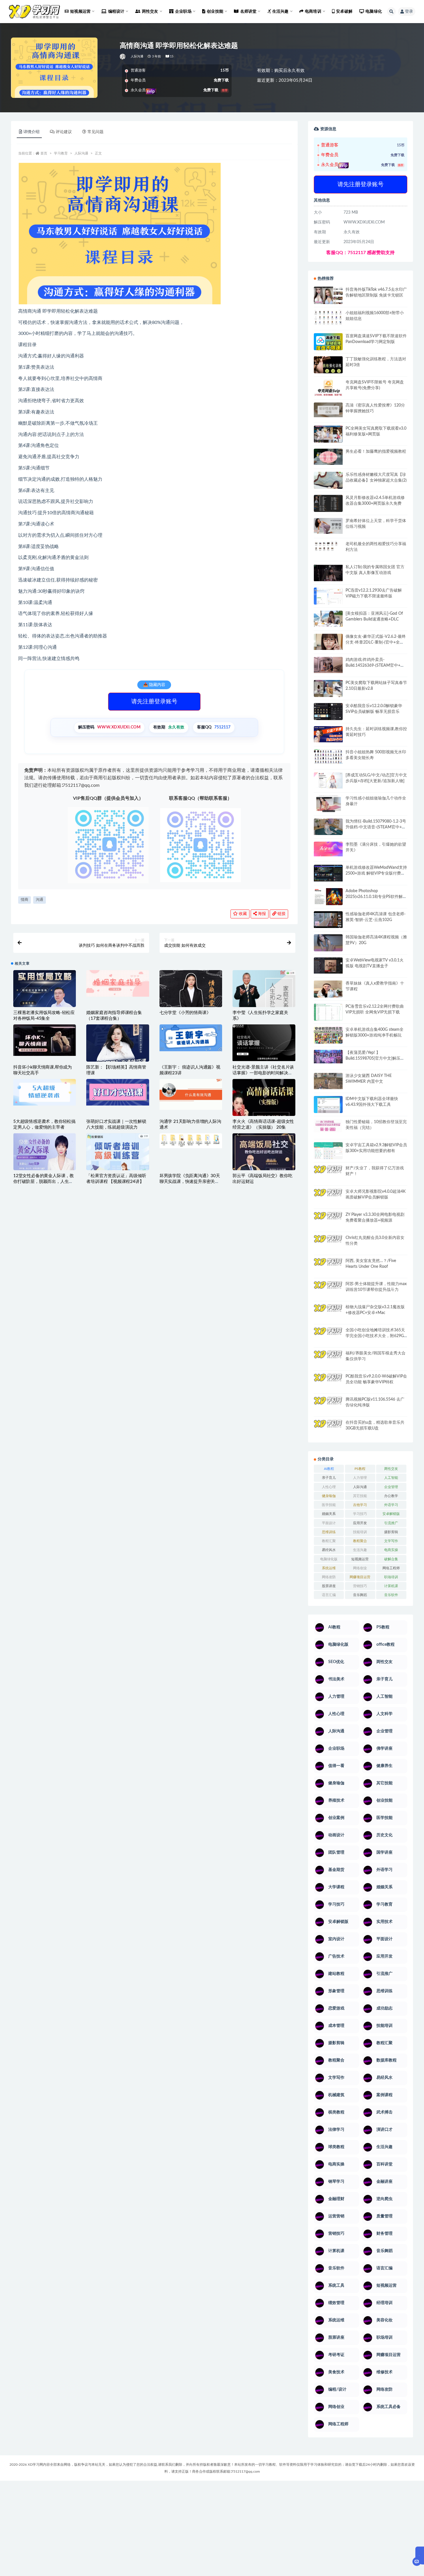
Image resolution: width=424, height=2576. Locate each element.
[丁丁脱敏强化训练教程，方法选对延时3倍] (328, 367)
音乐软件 (391, 1595)
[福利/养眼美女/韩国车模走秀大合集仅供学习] (328, 1358)
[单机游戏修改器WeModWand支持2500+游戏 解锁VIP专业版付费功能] (328, 873)
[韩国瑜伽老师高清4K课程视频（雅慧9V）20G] (328, 945)
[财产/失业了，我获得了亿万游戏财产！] (328, 1173)
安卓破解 (344, 12)
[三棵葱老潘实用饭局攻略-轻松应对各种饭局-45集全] (45, 1000)
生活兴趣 (360, 1550)
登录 (409, 12)
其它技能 (360, 1496)
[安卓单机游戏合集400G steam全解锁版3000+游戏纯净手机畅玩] (328, 1037)
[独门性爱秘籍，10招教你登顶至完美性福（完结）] (328, 1126)
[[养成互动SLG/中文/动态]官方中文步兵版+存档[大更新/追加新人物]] (328, 780)
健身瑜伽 (329, 1496)
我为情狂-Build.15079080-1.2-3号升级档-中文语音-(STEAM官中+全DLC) (376, 827)
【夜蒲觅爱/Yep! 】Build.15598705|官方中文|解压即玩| (375, 1058)
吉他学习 (360, 1505)
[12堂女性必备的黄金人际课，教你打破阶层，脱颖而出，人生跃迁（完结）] (45, 1154)
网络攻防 (329, 1577)
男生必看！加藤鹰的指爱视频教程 (376, 452)
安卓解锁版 (391, 1514)
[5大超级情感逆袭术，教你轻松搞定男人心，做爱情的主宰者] (45, 1092)
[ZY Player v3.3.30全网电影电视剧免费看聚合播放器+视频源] (328, 1221)
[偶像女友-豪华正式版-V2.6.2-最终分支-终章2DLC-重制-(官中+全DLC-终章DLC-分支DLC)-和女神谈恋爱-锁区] (328, 642)
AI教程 (329, 1469)
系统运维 (329, 1568)
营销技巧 (360, 1586)
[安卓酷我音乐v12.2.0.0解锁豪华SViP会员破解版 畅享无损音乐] (328, 718)
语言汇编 (329, 1595)
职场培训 (391, 1577)
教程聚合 (360, 1541)
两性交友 (391, 1469)
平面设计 (329, 1523)
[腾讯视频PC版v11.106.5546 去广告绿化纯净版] (328, 1405)
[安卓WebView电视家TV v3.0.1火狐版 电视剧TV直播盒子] (328, 965)
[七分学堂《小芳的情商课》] (191, 994)
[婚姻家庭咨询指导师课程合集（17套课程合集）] (118, 984)
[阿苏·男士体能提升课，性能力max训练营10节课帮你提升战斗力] (328, 1289)
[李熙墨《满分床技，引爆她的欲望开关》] (328, 849)
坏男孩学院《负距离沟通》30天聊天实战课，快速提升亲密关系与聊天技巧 (190, 1182)
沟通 (40, 900)
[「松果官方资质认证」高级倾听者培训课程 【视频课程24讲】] (118, 1170)
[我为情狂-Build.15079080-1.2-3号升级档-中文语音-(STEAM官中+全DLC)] (328, 827)
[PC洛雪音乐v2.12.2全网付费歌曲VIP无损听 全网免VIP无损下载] (328, 1013)
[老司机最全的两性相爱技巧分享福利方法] (328, 547)
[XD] (123, 57)
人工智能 (391, 1478)
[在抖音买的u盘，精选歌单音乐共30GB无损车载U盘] (328, 1424)
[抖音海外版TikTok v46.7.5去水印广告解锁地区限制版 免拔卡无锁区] (328, 297)
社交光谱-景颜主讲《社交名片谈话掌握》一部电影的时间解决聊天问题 (263, 1073)
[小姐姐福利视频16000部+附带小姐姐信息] (328, 318)
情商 (25, 900)
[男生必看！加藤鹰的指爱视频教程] (328, 457)
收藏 (242, 914)
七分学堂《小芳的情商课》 (185, 1013)
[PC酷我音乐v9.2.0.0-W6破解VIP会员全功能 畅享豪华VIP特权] (328, 1382)
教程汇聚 (329, 1541)
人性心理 (329, 1487)
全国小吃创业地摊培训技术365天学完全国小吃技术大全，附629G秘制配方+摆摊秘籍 (375, 1336)
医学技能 (329, 1505)
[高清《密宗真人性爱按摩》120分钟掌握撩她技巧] (328, 410)
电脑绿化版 (329, 1559)
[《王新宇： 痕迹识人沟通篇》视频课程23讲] (191, 1038)
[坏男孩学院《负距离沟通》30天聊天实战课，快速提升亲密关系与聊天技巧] (191, 1141)
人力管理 (360, 1478)
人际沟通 (137, 56)
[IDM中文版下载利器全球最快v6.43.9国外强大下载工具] (328, 1106)
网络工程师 (391, 1568)
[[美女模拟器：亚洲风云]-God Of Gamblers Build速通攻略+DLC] (328, 619)
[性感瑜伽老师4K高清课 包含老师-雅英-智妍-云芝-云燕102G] (328, 920)
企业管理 (391, 1487)
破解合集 (391, 1559)
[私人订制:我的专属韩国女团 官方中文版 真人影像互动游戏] (328, 573)
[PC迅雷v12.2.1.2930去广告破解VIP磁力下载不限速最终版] (328, 597)
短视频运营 (360, 1559)
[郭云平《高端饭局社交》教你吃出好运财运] (264, 1154)
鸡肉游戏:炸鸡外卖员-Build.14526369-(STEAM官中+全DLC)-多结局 (375, 666)
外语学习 (391, 1505)
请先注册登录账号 (154, 702)
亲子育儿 (329, 1478)
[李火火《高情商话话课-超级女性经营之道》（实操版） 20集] (264, 1100)
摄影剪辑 (391, 1532)
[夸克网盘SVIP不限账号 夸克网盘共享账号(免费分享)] (328, 390)
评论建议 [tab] (64, 132)
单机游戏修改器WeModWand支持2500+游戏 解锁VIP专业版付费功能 (376, 873)
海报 (261, 914)
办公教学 (391, 1496)
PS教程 (360, 1469)
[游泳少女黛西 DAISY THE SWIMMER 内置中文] (328, 1081)
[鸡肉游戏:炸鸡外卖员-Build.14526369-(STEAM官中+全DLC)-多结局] (328, 665)
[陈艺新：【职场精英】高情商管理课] (118, 1050)
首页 (44, 153)
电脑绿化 (374, 12)
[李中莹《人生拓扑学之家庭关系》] (264, 994)
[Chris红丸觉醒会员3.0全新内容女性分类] (328, 1247)
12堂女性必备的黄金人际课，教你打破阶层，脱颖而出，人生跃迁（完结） (44, 1182)
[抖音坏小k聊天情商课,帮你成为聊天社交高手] (45, 1040)
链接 (281, 914)
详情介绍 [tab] (31, 132)
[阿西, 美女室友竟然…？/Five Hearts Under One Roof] (328, 1266)
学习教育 (61, 153)
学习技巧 (360, 1514)
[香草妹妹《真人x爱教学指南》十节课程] (328, 990)
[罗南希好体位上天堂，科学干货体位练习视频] (328, 526)
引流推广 (391, 1523)
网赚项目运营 (360, 1577)
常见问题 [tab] (95, 132)
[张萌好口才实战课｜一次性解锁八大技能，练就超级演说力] (118, 1092)
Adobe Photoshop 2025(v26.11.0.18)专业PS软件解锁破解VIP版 (376, 897)
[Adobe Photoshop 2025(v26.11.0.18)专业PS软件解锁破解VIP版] (328, 898)
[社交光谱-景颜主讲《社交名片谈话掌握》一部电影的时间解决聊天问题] (264, 1043)
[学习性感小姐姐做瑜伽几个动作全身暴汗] (328, 804)
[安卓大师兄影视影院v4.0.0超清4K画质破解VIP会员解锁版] (328, 1199)
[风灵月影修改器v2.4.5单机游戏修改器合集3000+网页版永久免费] (328, 504)
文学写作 (391, 1541)
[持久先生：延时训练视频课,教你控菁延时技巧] (328, 734)
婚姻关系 (329, 1514)
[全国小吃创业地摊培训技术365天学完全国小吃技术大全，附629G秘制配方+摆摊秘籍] (328, 1333)
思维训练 (329, 1532)
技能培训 (360, 1532)
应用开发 (360, 1523)
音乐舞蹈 (360, 1595)
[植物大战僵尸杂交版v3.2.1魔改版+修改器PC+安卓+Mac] (328, 1315)
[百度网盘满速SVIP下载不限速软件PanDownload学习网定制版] (328, 343)
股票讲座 (329, 1586)
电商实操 (391, 1550)
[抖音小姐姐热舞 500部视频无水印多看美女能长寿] (328, 757)
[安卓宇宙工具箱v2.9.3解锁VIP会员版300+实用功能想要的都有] (328, 1153)
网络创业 (360, 1568)
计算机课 (391, 1586)
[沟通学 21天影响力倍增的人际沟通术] (191, 1095)
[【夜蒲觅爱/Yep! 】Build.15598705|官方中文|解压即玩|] (328, 1057)
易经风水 (329, 1550)
